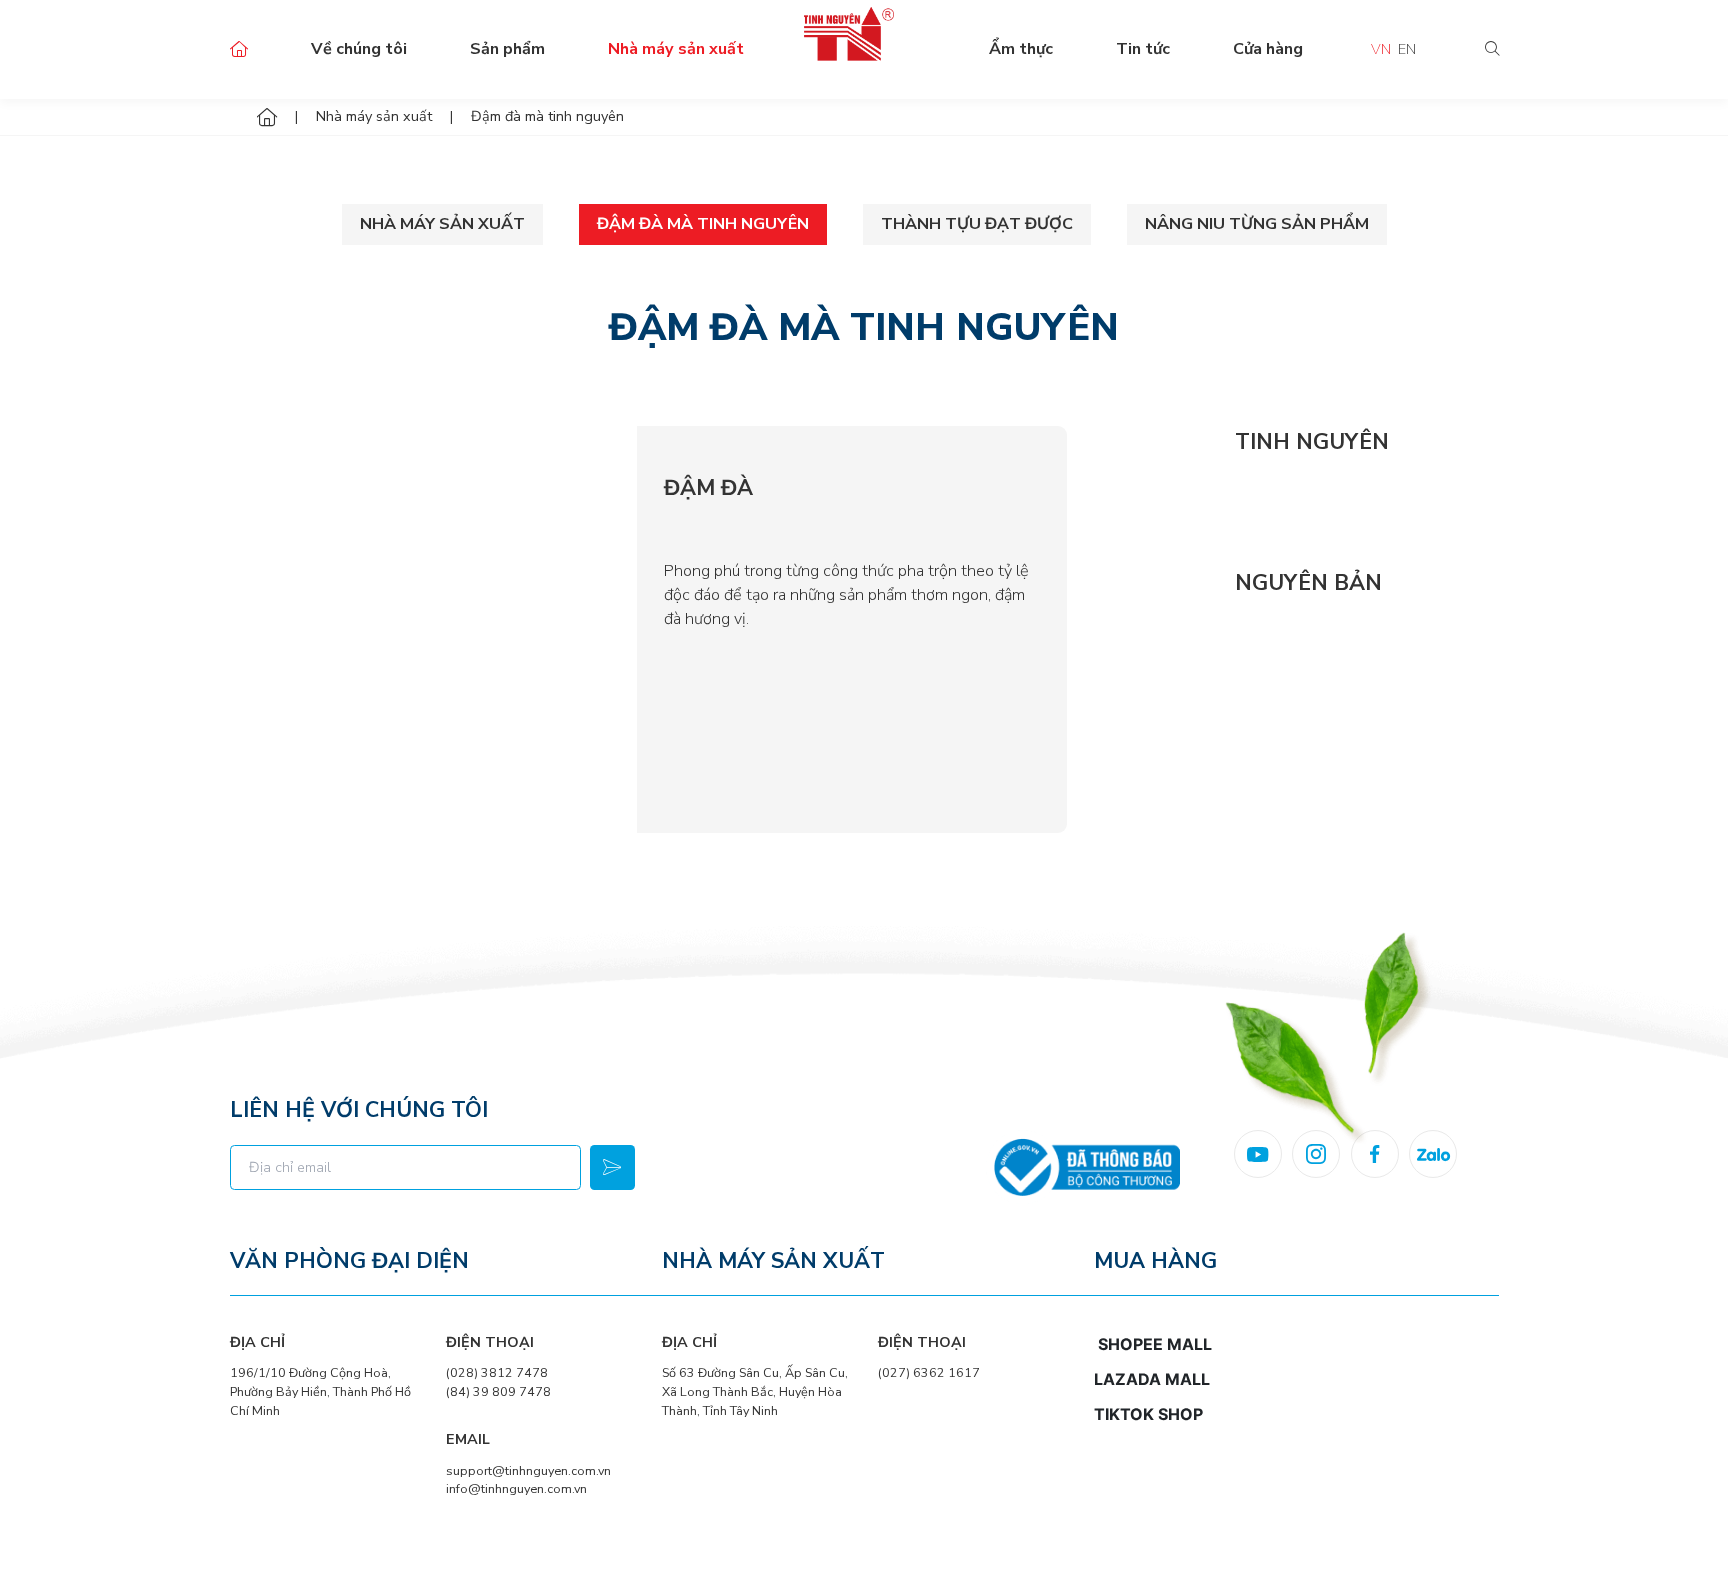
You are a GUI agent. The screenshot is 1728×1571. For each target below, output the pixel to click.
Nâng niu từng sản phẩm (1257, 224)
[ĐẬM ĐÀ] (434, 630)
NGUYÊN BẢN (1308, 583)
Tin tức (1143, 49)
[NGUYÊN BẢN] (1155, 628)
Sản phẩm (507, 49)
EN (1407, 49)
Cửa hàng (1268, 49)
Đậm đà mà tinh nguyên (703, 224)
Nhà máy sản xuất (676, 49)
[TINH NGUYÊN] (1155, 487)
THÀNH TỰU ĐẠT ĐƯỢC (977, 224)
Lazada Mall (1152, 1379)
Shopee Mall (1155, 1344)
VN (1381, 49)
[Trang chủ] (267, 117)
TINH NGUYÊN (1312, 442)
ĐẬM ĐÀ (708, 488)
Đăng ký (612, 1167)
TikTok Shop (1148, 1414)
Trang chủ (239, 49)
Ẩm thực (1021, 49)
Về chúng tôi (359, 49)
